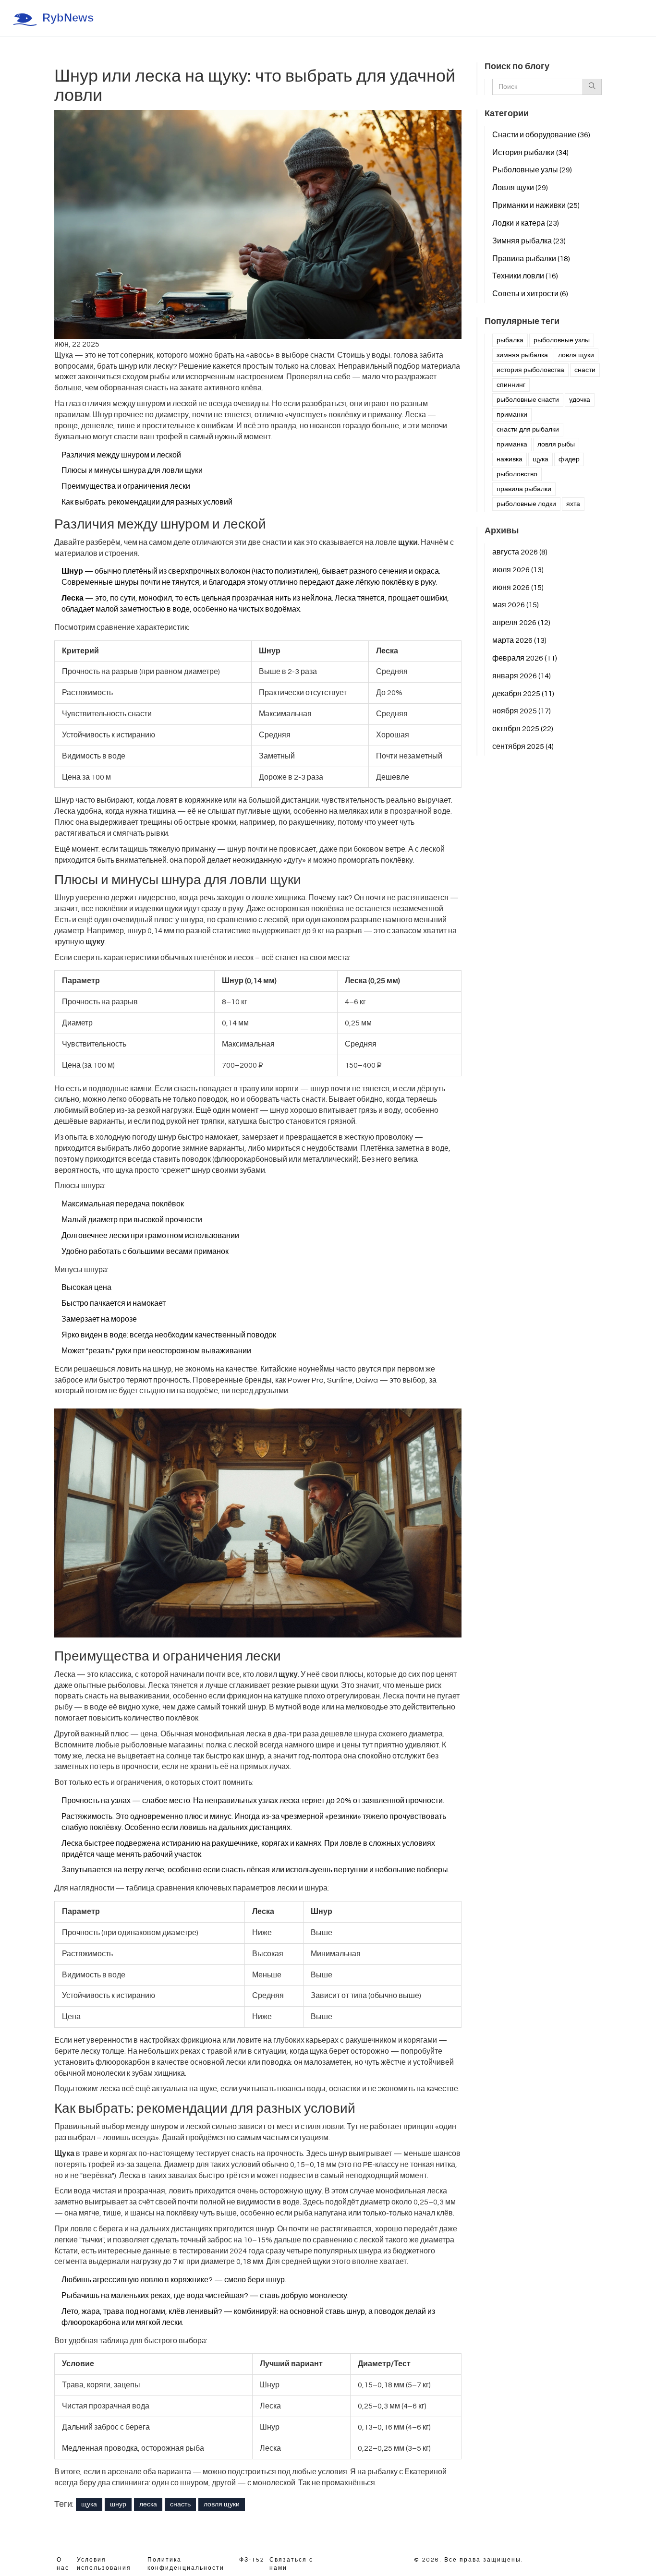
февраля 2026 (525, 658)
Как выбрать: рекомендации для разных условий (147, 502)
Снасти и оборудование (541, 135)
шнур (118, 2504)
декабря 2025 (523, 694)
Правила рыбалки (531, 259)
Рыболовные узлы (532, 170)
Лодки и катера (526, 223)
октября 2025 (523, 729)
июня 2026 (518, 588)
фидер (569, 459)
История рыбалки (530, 153)
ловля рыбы (556, 445)
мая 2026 (516, 605)
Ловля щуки (520, 188)
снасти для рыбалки (528, 430)
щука (89, 2504)
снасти (585, 370)
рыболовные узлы (562, 340)
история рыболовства (530, 370)
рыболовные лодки (526, 504)
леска (148, 2504)
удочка (580, 400)
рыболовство (517, 474)
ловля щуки (222, 2504)
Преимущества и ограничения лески (126, 486)
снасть (180, 2504)
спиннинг (511, 385)
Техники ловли (525, 276)
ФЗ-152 (252, 2560)
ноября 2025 (522, 711)
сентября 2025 (523, 746)
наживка (510, 459)
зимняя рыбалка (522, 355)
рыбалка (510, 340)
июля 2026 (518, 570)
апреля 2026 (521, 623)
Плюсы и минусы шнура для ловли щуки (132, 470)
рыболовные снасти (528, 400)
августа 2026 (520, 552)
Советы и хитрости (530, 294)
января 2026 (522, 676)
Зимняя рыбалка (529, 241)
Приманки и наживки (536, 205)
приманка (512, 445)
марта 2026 (519, 640)
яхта (573, 504)
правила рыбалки (524, 489)
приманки (512, 415)
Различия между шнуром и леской (121, 455)
